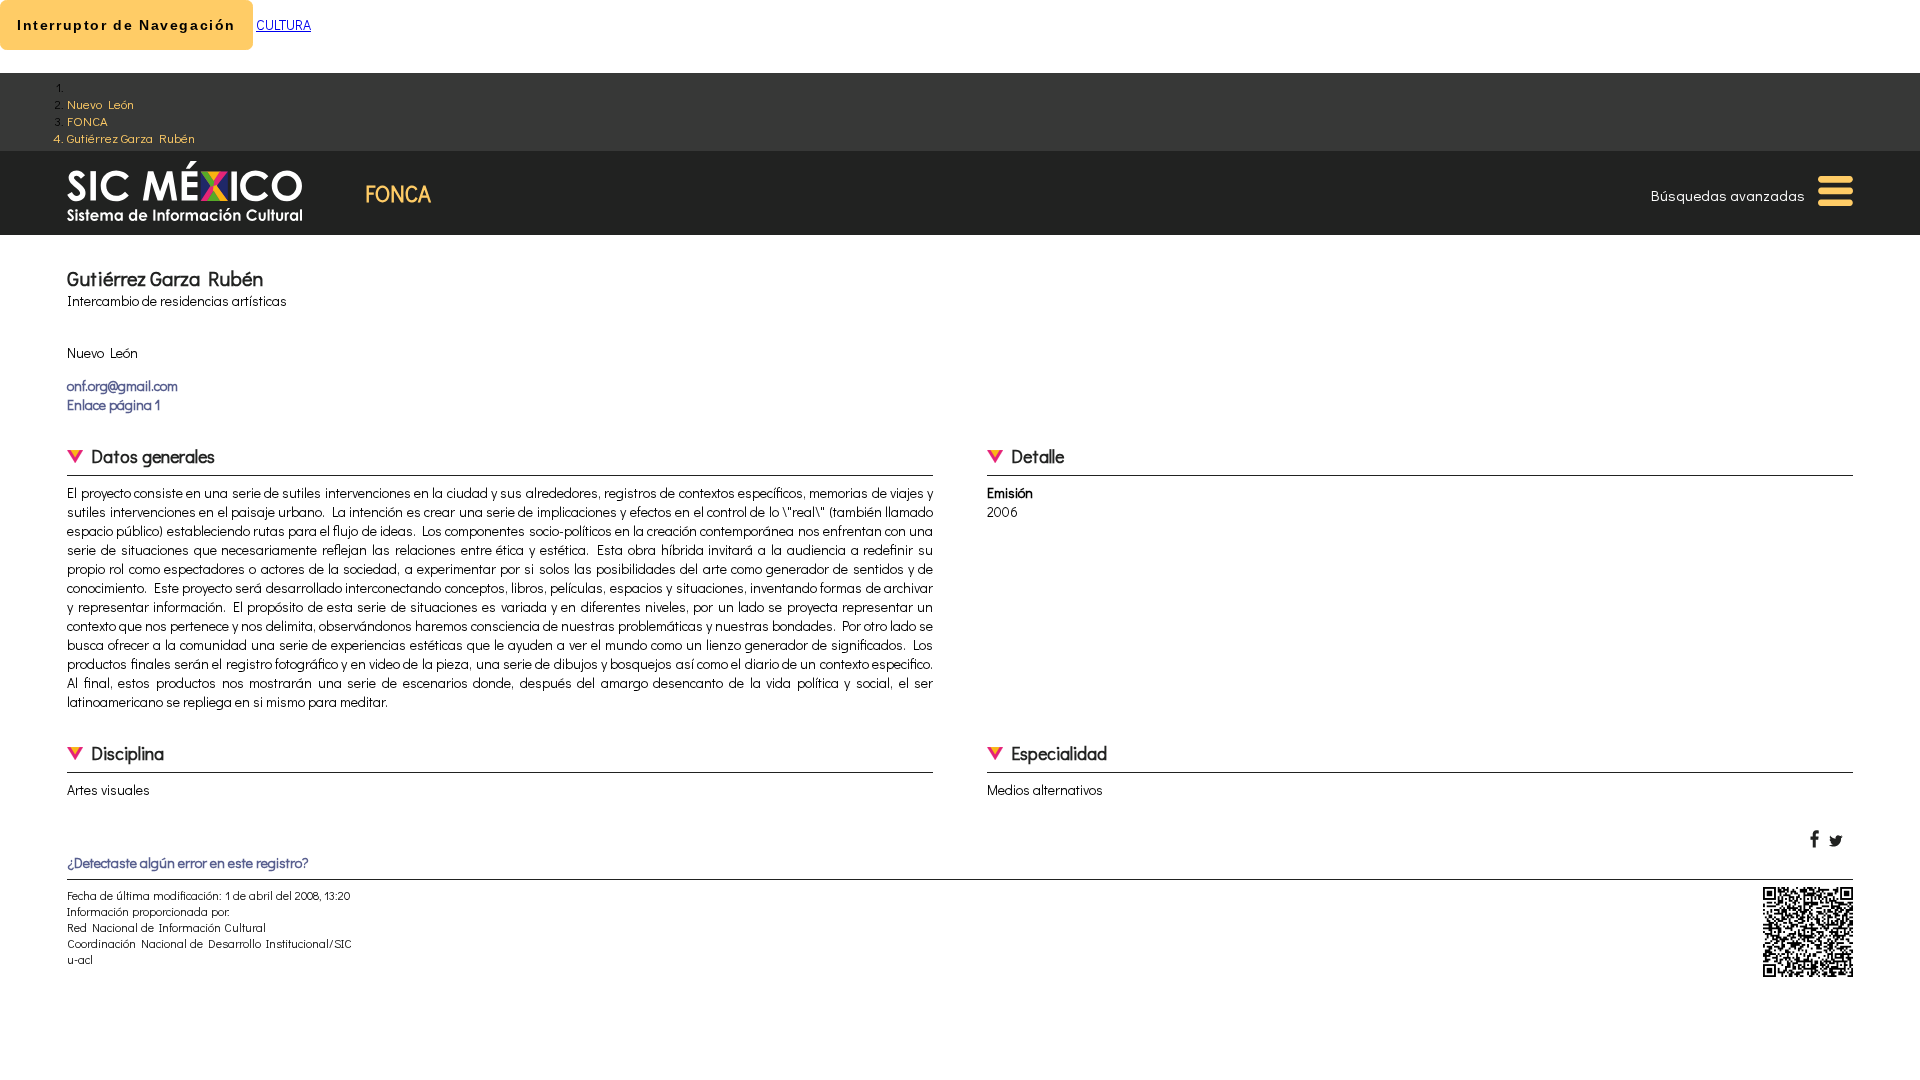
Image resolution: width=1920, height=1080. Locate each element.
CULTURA (283, 24)
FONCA (87, 120)
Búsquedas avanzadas (1728, 195)
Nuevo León (100, 103)
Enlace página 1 (113, 404)
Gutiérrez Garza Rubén (131, 137)
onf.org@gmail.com (122, 385)
